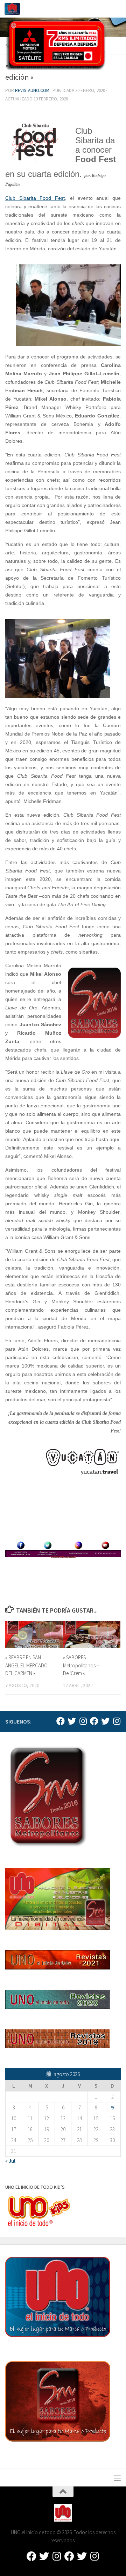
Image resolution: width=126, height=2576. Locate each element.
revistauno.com (32, 90)
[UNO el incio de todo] (61, 1721)
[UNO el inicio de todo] (72, 1721)
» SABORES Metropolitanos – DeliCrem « (81, 1665)
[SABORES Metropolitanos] (94, 1721)
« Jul (10, 2161)
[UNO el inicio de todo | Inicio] (15, 9)
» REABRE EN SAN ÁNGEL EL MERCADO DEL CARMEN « (26, 1665)
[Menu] (117, 9)
